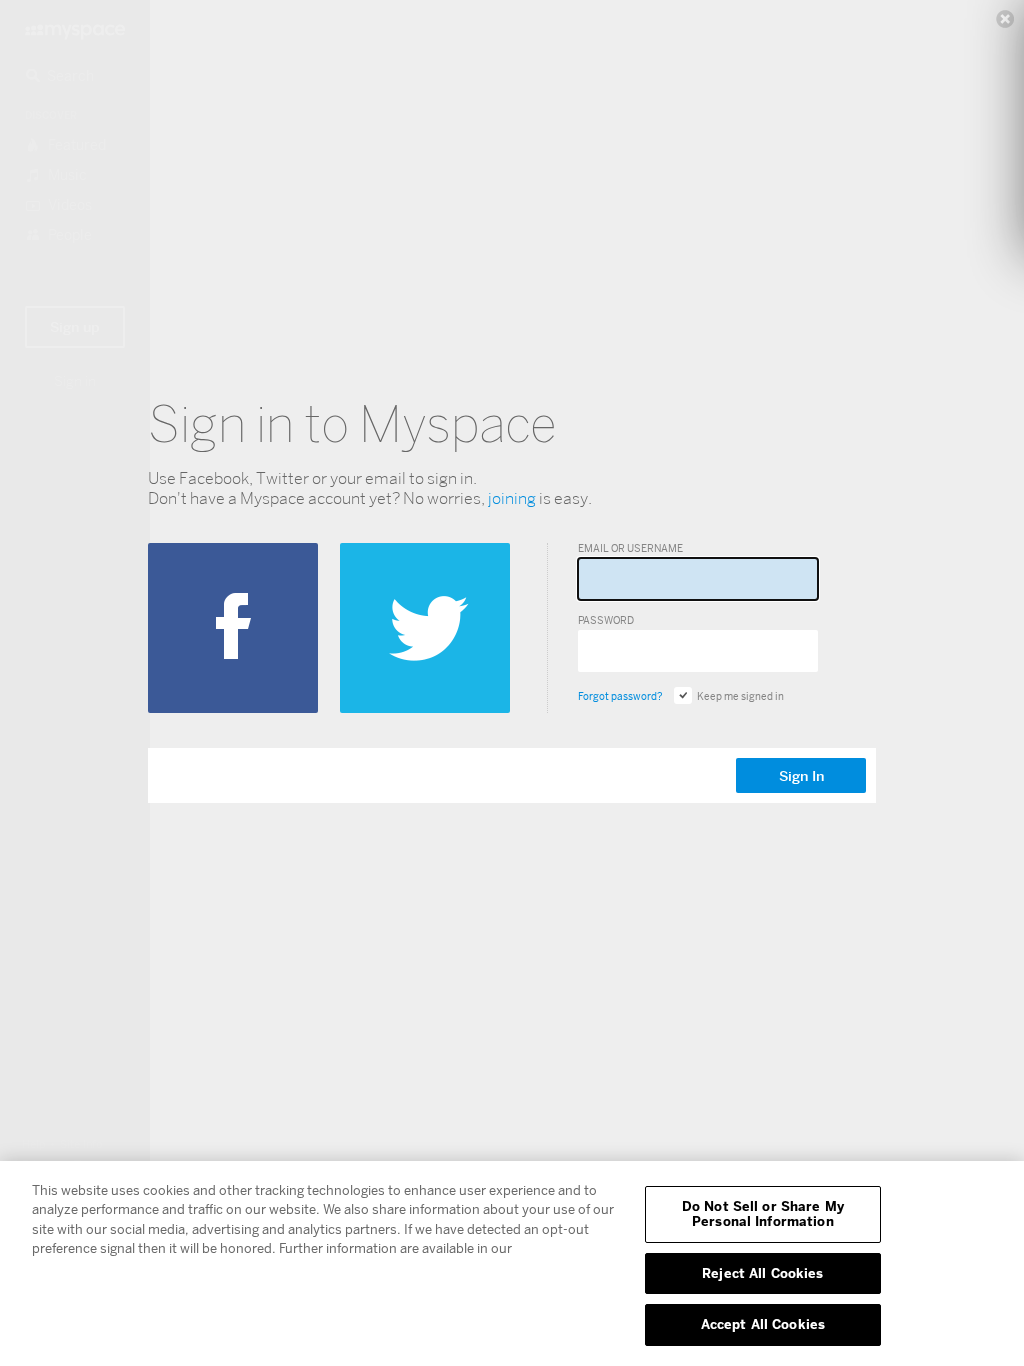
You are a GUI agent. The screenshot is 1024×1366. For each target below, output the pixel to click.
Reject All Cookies (762, 1273)
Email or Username (630, 548)
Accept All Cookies (763, 1324)
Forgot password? (620, 696)
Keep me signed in (740, 696)
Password (606, 620)
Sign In (801, 776)
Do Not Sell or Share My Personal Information (763, 1214)
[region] (512, 1263)
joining (512, 498)
